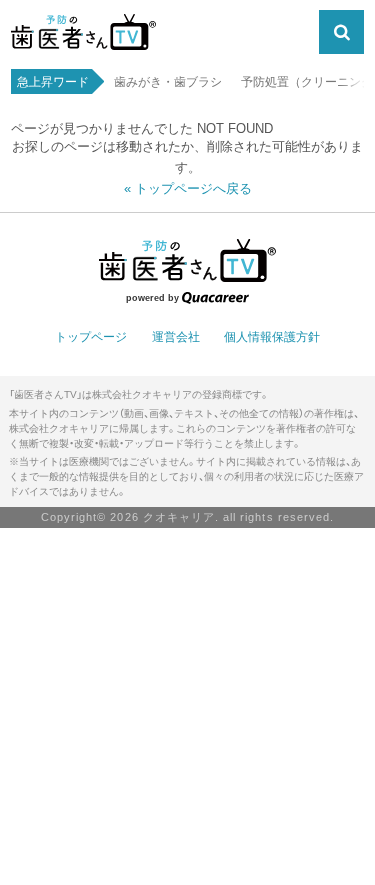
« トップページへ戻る (188, 188)
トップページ (91, 337)
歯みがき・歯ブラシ (168, 83)
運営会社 (176, 337)
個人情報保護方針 (272, 337)
